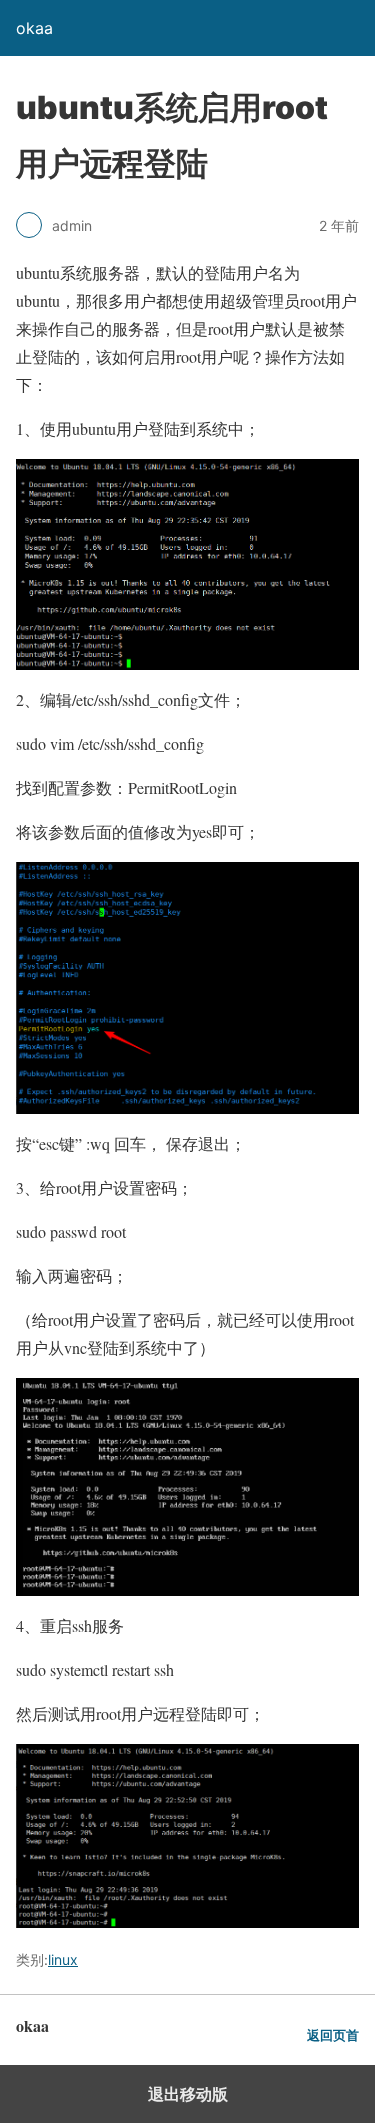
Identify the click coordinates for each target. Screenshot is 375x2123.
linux (63, 1959)
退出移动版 (188, 2094)
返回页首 (333, 2035)
